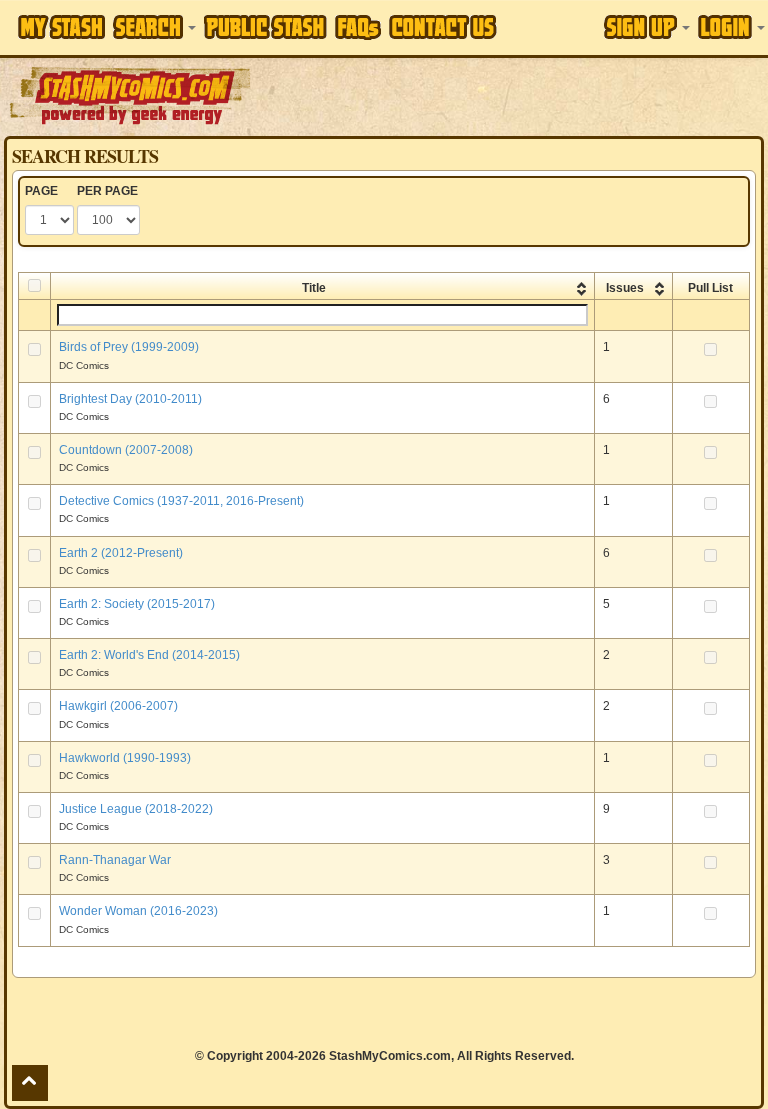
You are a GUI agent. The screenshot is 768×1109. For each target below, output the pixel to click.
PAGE (41, 191)
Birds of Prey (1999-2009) (129, 347)
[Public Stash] (265, 27)
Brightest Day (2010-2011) (130, 399)
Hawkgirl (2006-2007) (118, 706)
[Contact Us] (443, 27)
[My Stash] (61, 27)
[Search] (154, 27)
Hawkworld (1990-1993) (125, 758)
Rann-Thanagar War (115, 860)
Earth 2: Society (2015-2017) (137, 604)
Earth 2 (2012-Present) (121, 553)
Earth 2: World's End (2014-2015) (149, 655)
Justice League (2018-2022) (136, 809)
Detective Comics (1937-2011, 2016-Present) (181, 501)
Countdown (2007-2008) (126, 450)
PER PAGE (107, 191)
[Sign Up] (647, 27)
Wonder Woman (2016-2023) (138, 911)
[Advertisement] (511, 95)
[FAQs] (358, 27)
